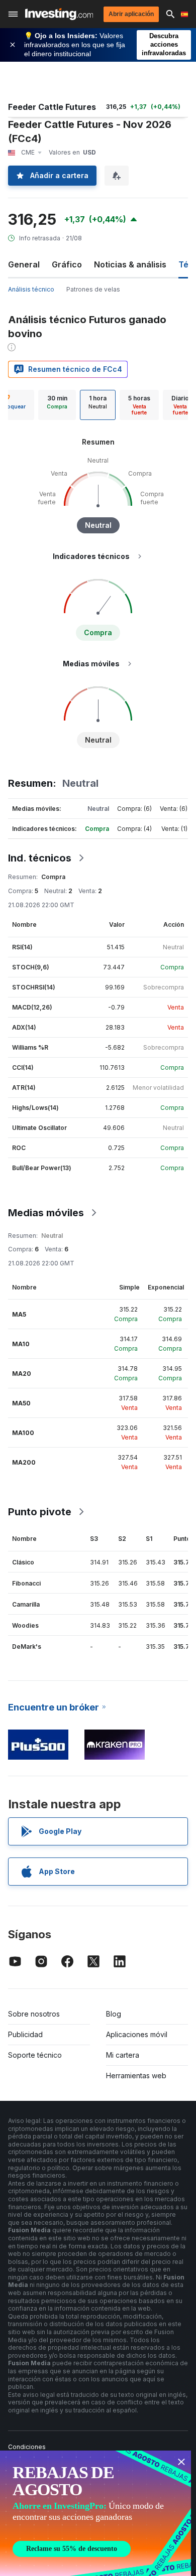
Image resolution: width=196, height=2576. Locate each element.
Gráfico (67, 264)
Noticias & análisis (130, 264)
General (24, 264)
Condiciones (27, 2447)
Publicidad (25, 2034)
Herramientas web (136, 2076)
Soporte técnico (35, 2055)
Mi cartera (123, 2055)
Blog (114, 2014)
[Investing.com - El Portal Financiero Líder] (59, 14)
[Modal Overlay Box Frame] (95, 2513)
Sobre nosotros (34, 2014)
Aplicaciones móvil (137, 2034)
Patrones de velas (93, 289)
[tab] (57, 405)
